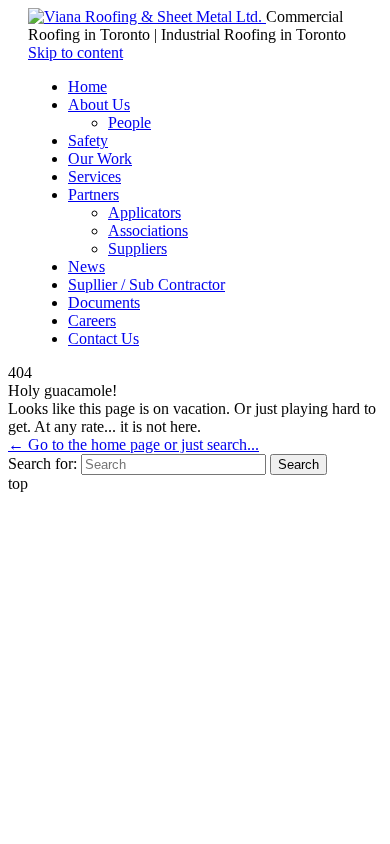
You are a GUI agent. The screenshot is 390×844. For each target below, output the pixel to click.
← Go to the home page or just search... (133, 444)
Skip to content (75, 52)
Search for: (42, 463)
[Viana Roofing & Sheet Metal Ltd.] (147, 16)
